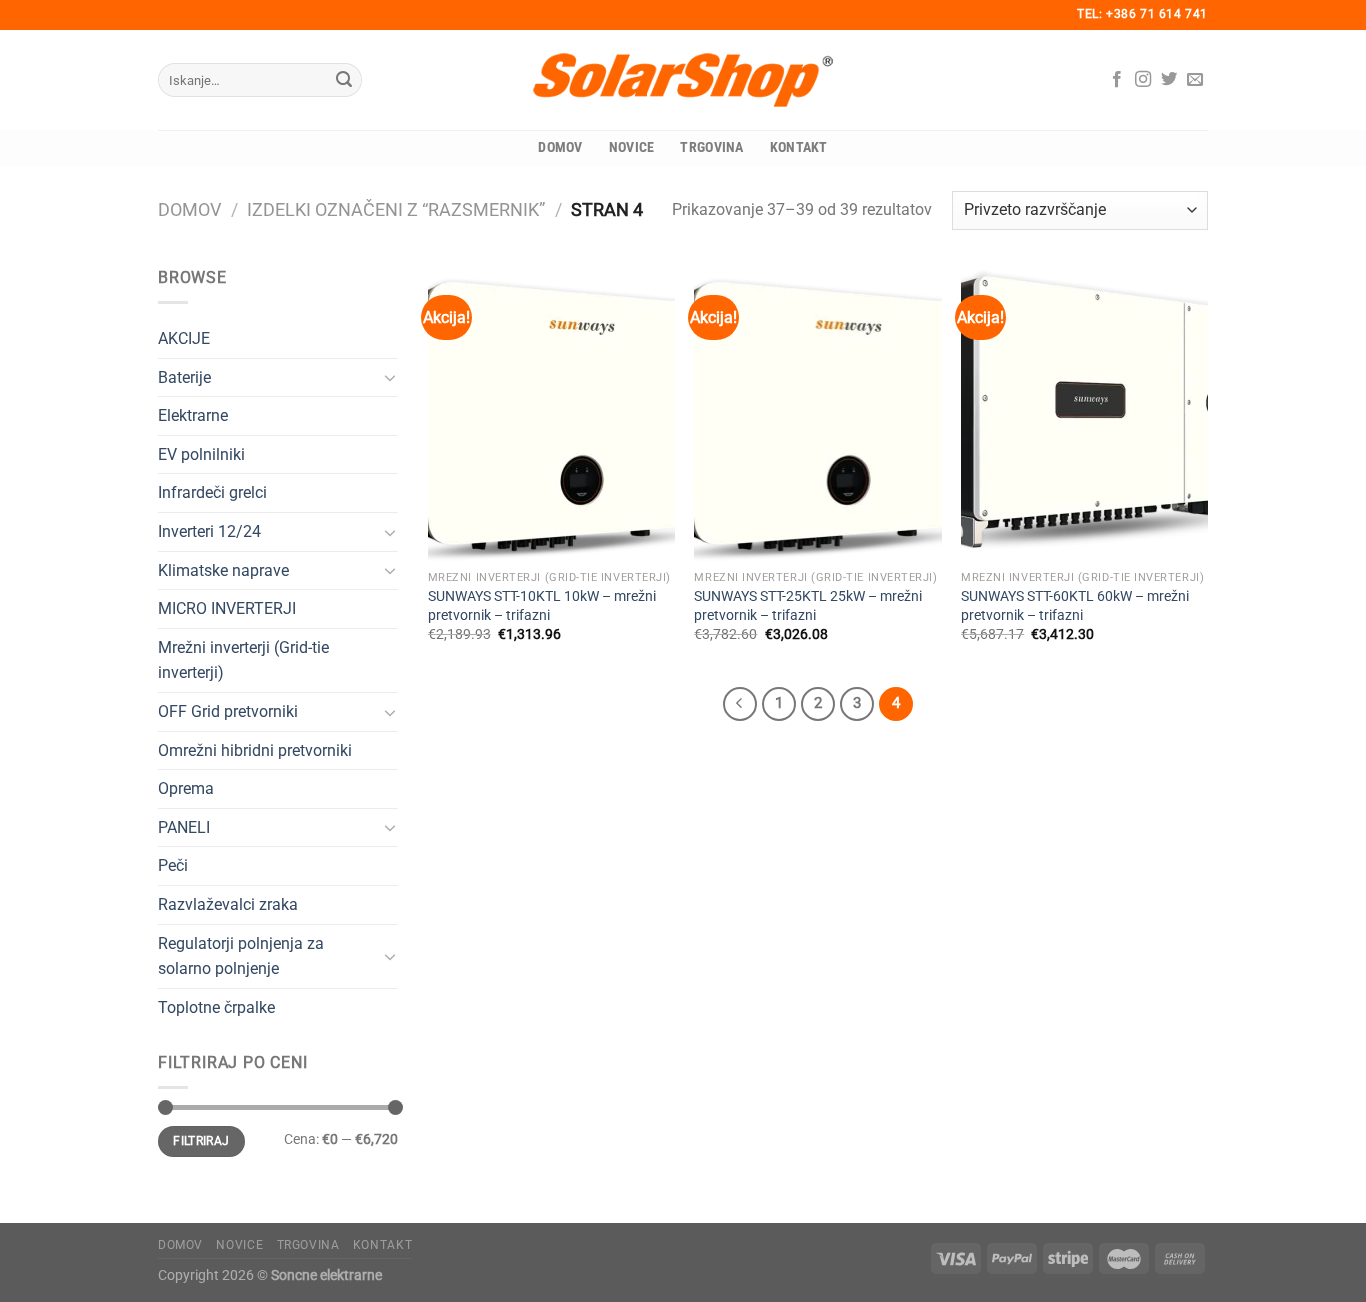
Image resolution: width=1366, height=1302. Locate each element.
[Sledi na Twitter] (1169, 80)
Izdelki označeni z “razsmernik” (396, 209)
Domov (560, 147)
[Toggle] (390, 377)
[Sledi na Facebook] (1117, 80)
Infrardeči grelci (212, 492)
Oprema (186, 788)
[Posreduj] (344, 80)
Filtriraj (201, 1141)
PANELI (184, 827)
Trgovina (711, 147)
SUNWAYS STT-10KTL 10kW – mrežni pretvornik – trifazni (542, 606)
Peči (173, 865)
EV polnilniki (201, 454)
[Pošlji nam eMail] (1195, 80)
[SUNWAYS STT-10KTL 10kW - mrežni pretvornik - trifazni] (551, 413)
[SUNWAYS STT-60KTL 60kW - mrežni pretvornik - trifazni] (1084, 413)
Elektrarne (193, 415)
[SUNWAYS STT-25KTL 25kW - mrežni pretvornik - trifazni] (817, 413)
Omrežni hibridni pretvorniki (255, 750)
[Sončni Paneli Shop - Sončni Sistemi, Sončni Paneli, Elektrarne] (683, 80)
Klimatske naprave (223, 570)
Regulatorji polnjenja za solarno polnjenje (241, 956)
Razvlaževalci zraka (228, 904)
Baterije (184, 377)
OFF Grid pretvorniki (228, 711)
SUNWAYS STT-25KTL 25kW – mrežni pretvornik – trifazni (808, 606)
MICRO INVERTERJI (227, 608)
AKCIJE (184, 338)
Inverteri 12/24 (209, 531)
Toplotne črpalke (216, 1007)
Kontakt (799, 147)
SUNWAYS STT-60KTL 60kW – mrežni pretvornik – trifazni (1075, 606)
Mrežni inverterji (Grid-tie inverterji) (243, 660)
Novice (632, 147)
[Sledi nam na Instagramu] (1143, 80)
